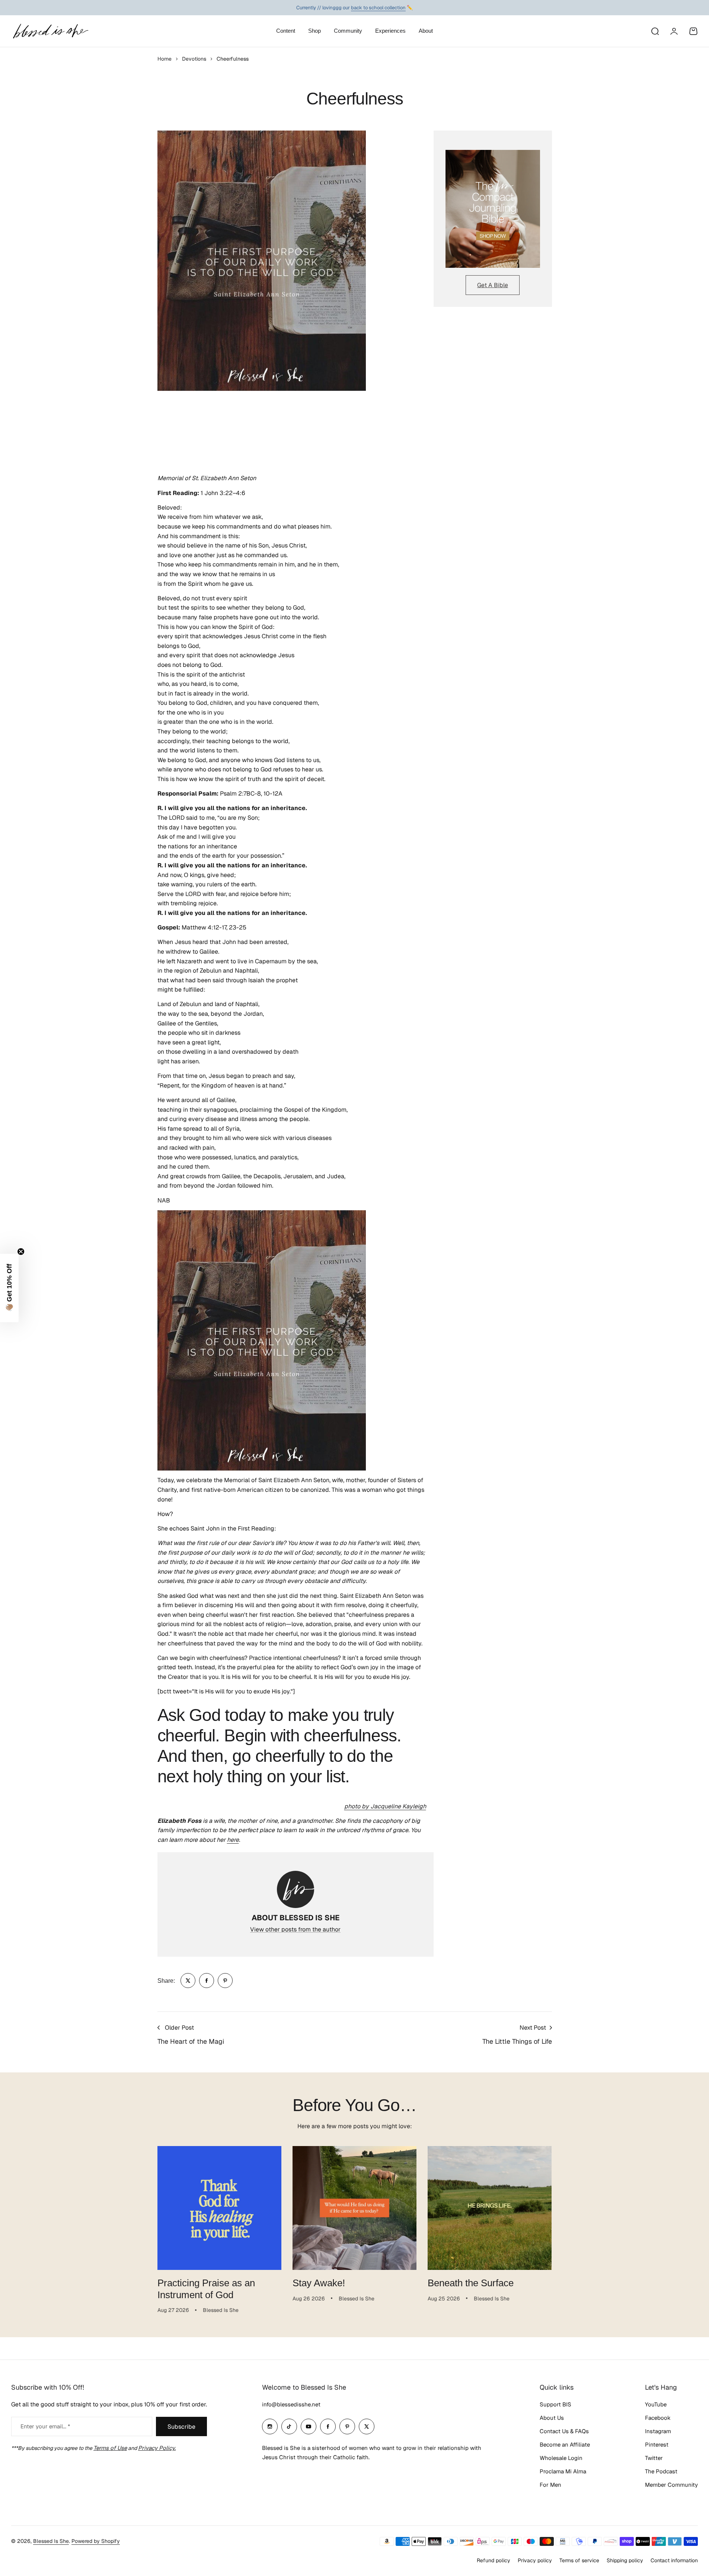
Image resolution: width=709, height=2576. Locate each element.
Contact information (674, 2560)
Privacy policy (535, 2560)
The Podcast (661, 2471)
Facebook (658, 2418)
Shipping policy (625, 2560)
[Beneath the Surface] (490, 2208)
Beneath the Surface (471, 2283)
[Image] (493, 209)
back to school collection (378, 7)
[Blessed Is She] (50, 31)
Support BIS (555, 2404)
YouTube (656, 2404)
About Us (552, 2418)
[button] (9, 1288)
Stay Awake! (319, 2283)
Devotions (194, 59)
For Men (550, 2485)
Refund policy (494, 2560)
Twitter (654, 2458)
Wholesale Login (561, 2458)
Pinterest (657, 2445)
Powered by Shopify (96, 2541)
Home (165, 59)
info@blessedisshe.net (291, 2404)
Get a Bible (493, 285)
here (233, 1840)
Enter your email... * (45, 2426)
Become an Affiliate (565, 2445)
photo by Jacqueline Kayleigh (385, 1806)
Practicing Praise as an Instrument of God (206, 2289)
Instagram (658, 2431)
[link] (188, 1981)
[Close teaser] (21, 1252)
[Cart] (693, 31)
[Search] (655, 31)
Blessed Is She (51, 2541)
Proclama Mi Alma (563, 2471)
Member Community (671, 2485)
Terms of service (579, 2560)
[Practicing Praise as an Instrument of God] (219, 2208)
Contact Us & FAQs (564, 2431)
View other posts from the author (295, 1929)
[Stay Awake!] (354, 2208)
